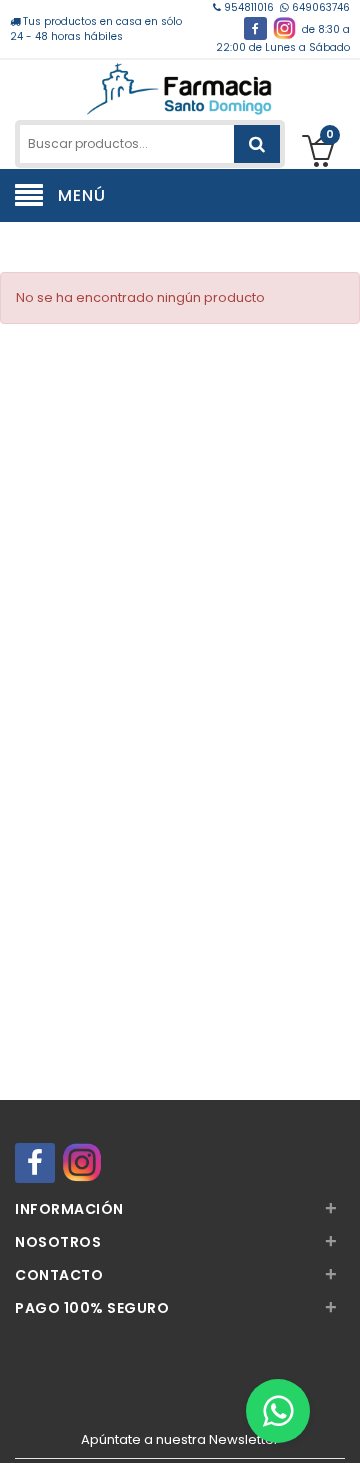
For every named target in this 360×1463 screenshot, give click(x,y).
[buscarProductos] (257, 144)
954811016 (249, 7)
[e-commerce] (179, 87)
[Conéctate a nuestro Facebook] (255, 28)
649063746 (319, 7)
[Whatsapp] (278, 1411)
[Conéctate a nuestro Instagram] (284, 28)
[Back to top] (339, 1427)
